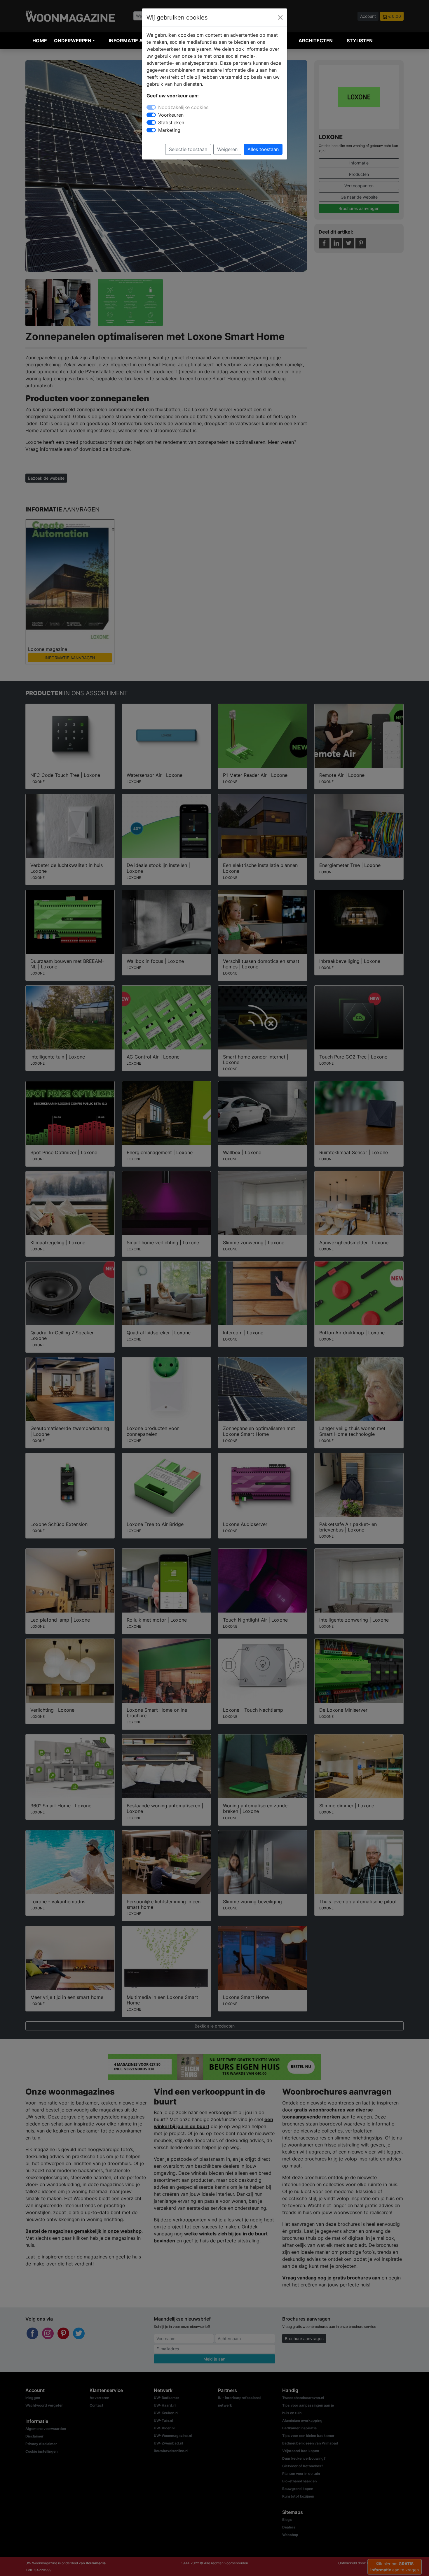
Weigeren (227, 149)
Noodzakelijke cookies (183, 107)
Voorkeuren (171, 115)
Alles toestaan (263, 149)
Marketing (169, 130)
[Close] (280, 17)
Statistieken (171, 122)
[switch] (151, 115)
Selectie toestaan (188, 149)
